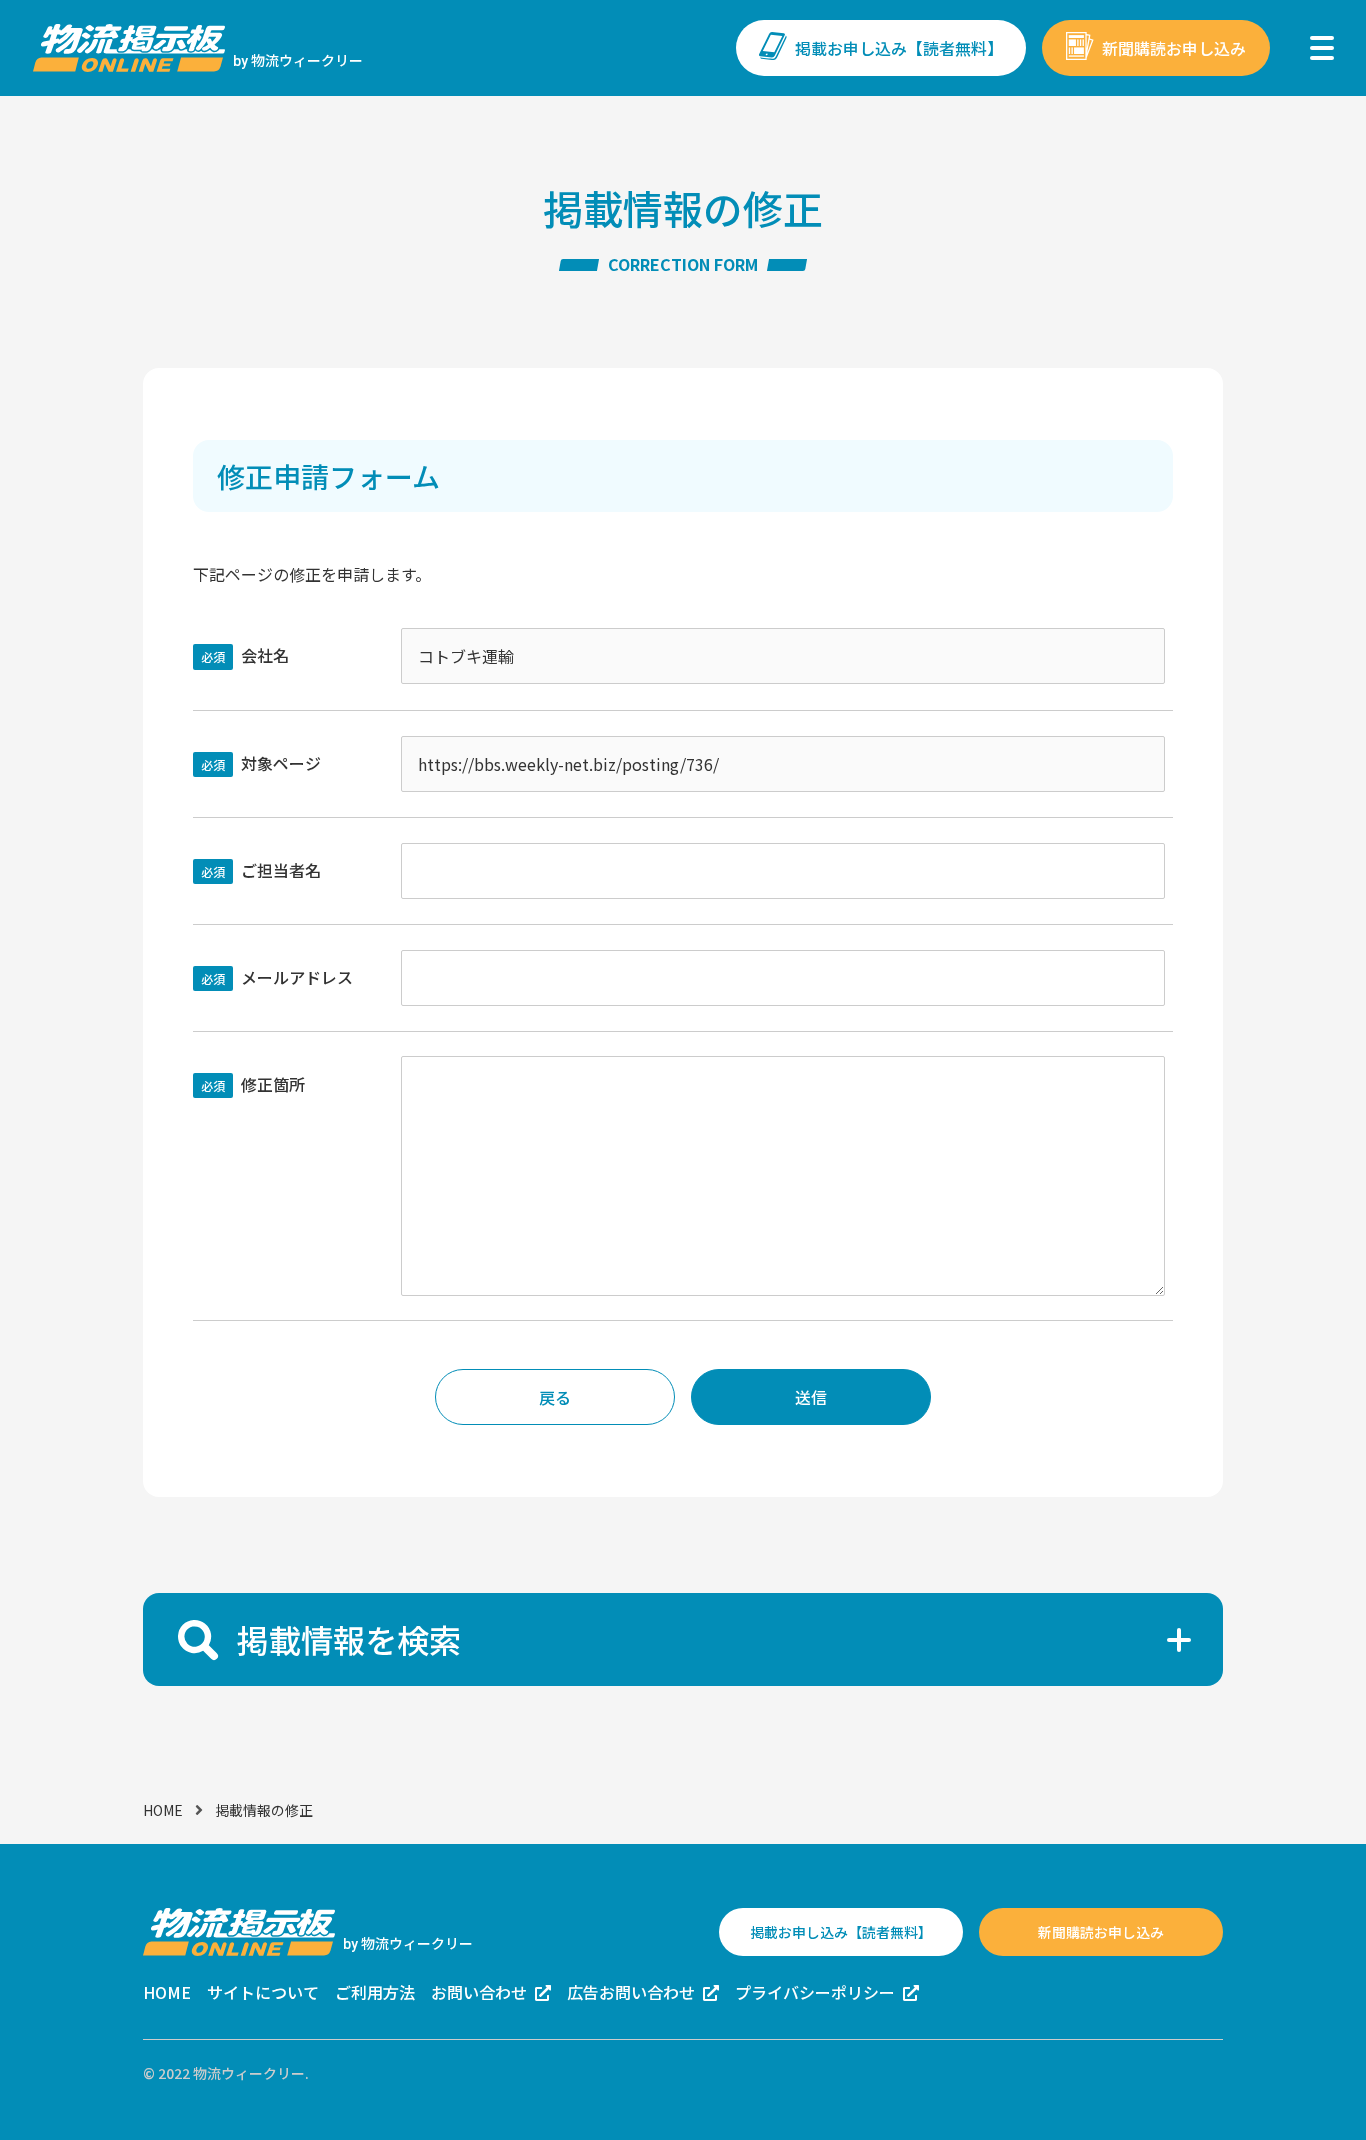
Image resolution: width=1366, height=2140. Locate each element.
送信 (811, 1397)
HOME (163, 1810)
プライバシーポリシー (815, 1992)
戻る (555, 1397)
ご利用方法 (375, 1992)
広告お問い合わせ (631, 1992)
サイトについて (263, 1992)
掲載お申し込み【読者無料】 (899, 48)
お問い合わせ (479, 1992)
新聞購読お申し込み (1174, 48)
